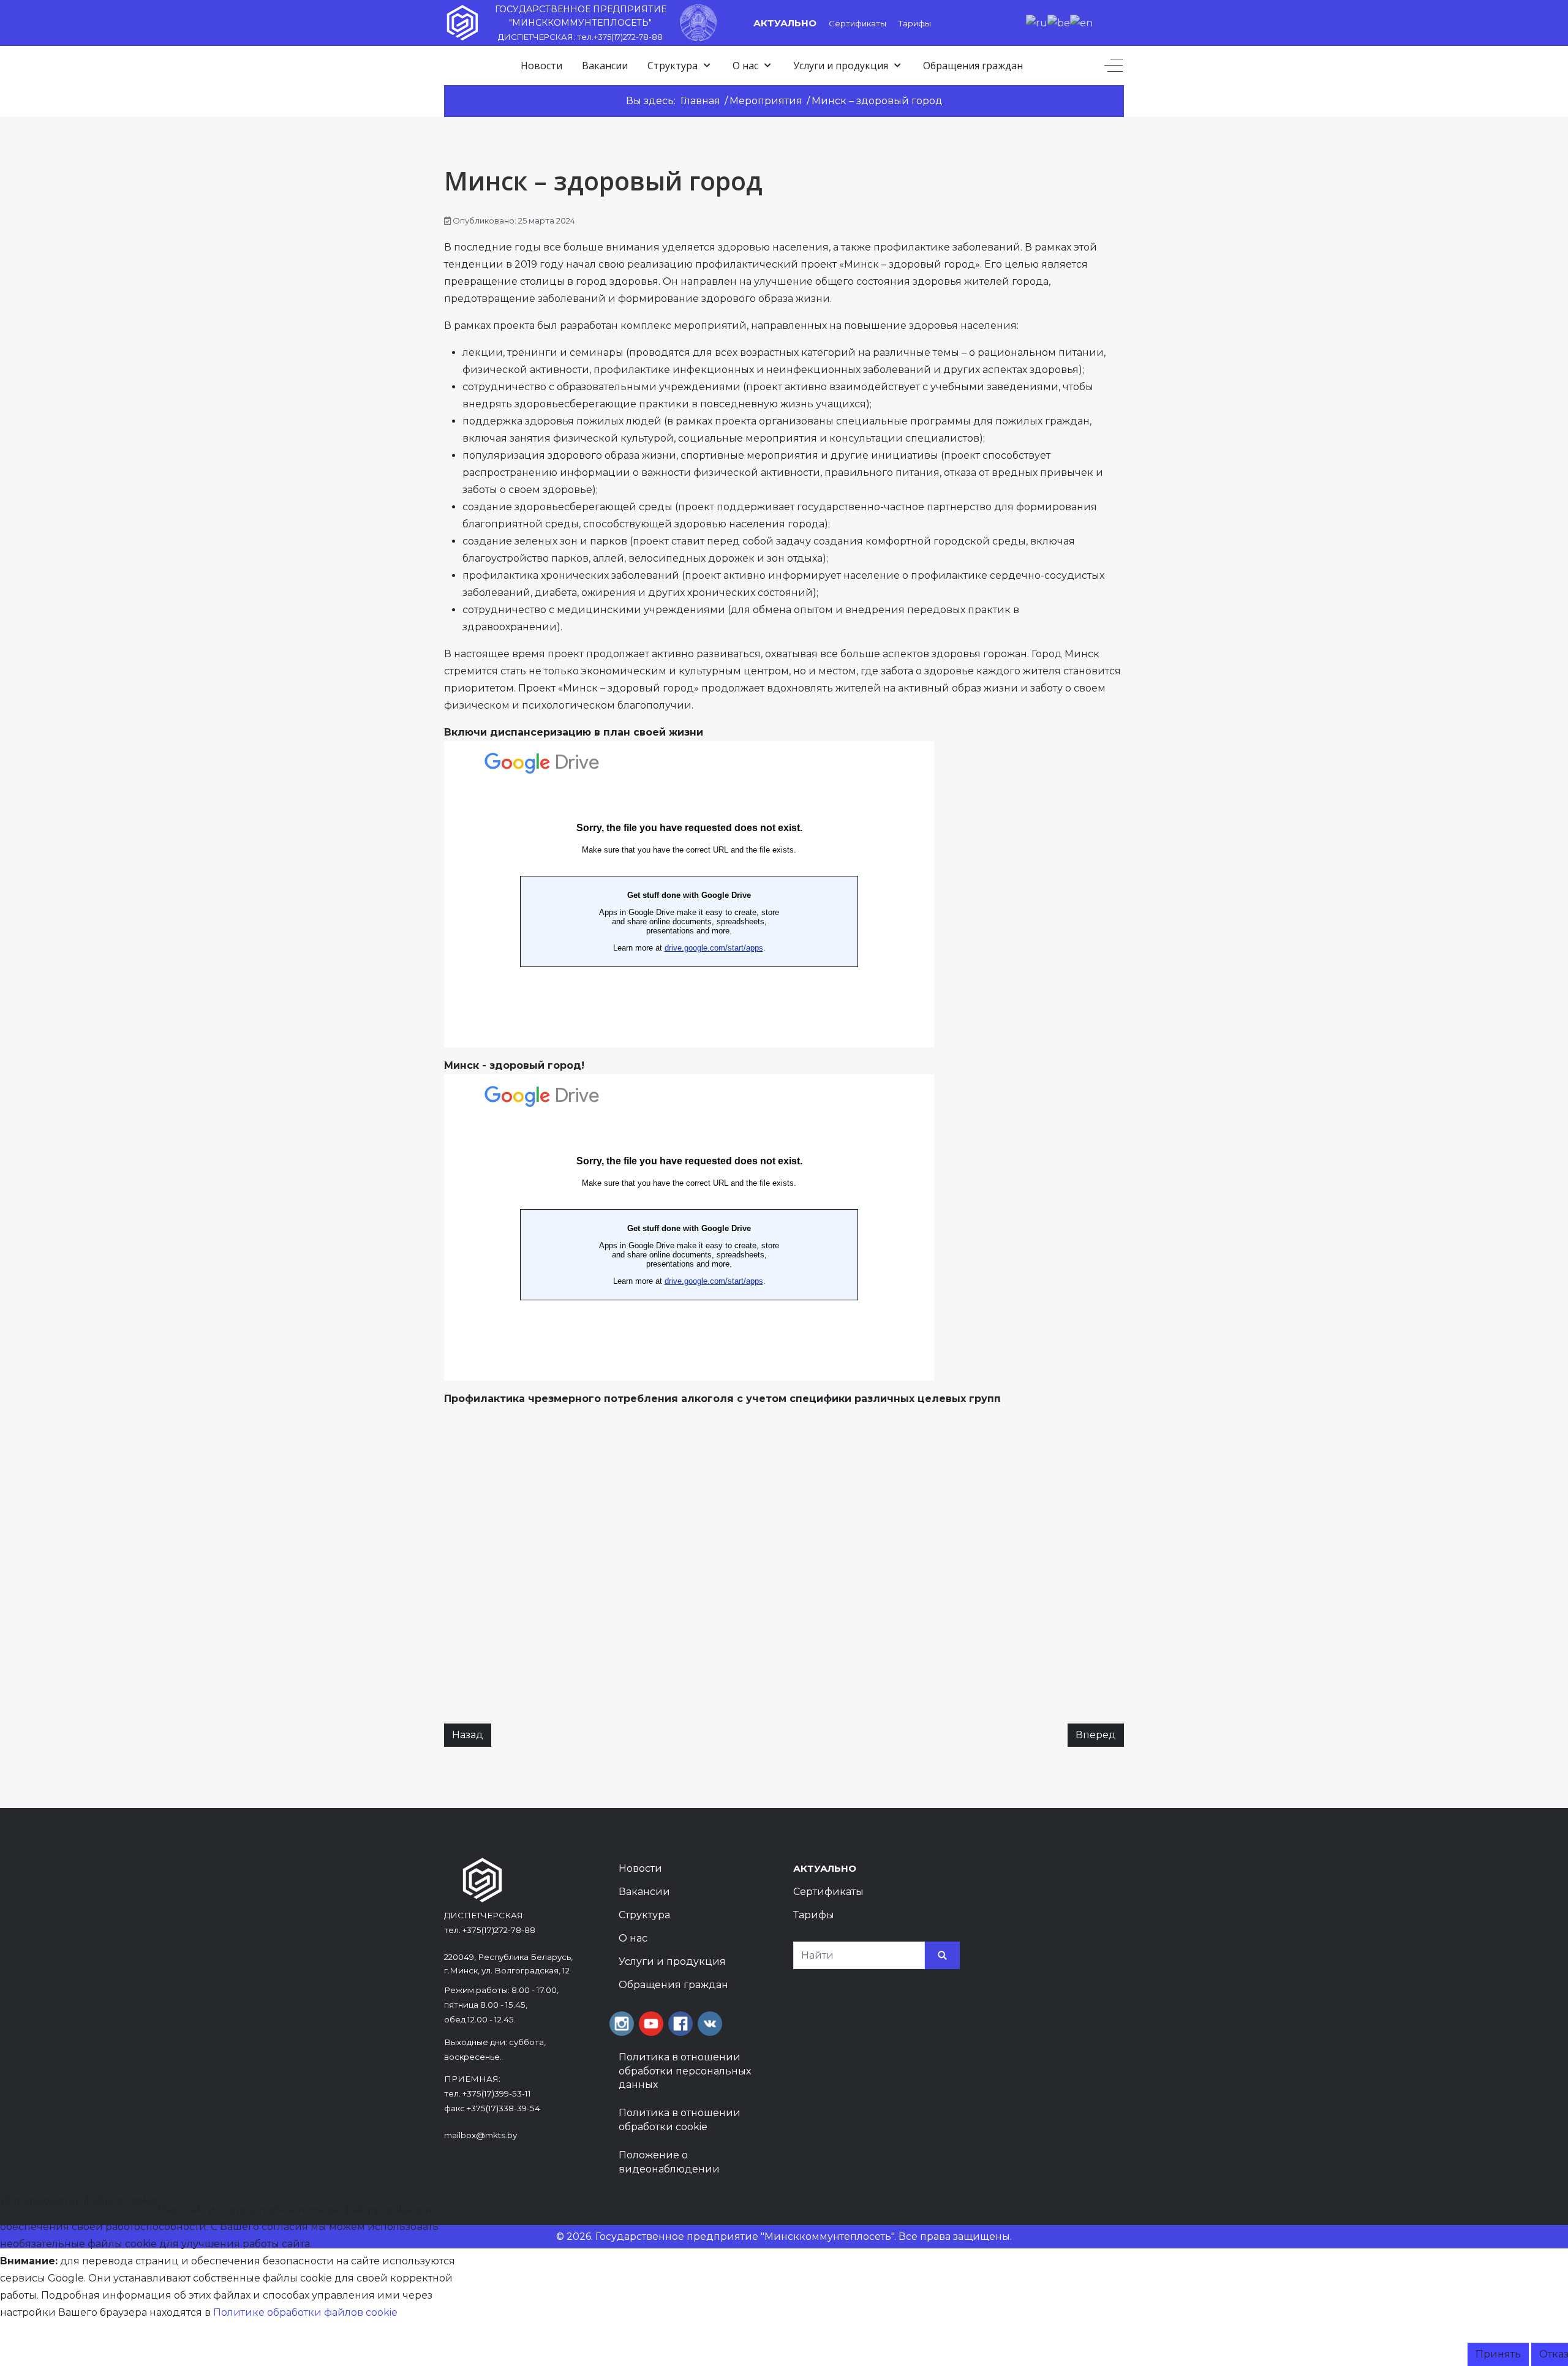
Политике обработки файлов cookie (305, 2312)
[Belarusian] (1059, 22)
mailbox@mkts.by (481, 2135)
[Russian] (1037, 22)
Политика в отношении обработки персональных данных (685, 2071)
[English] (1081, 22)
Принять (1498, 2354)
